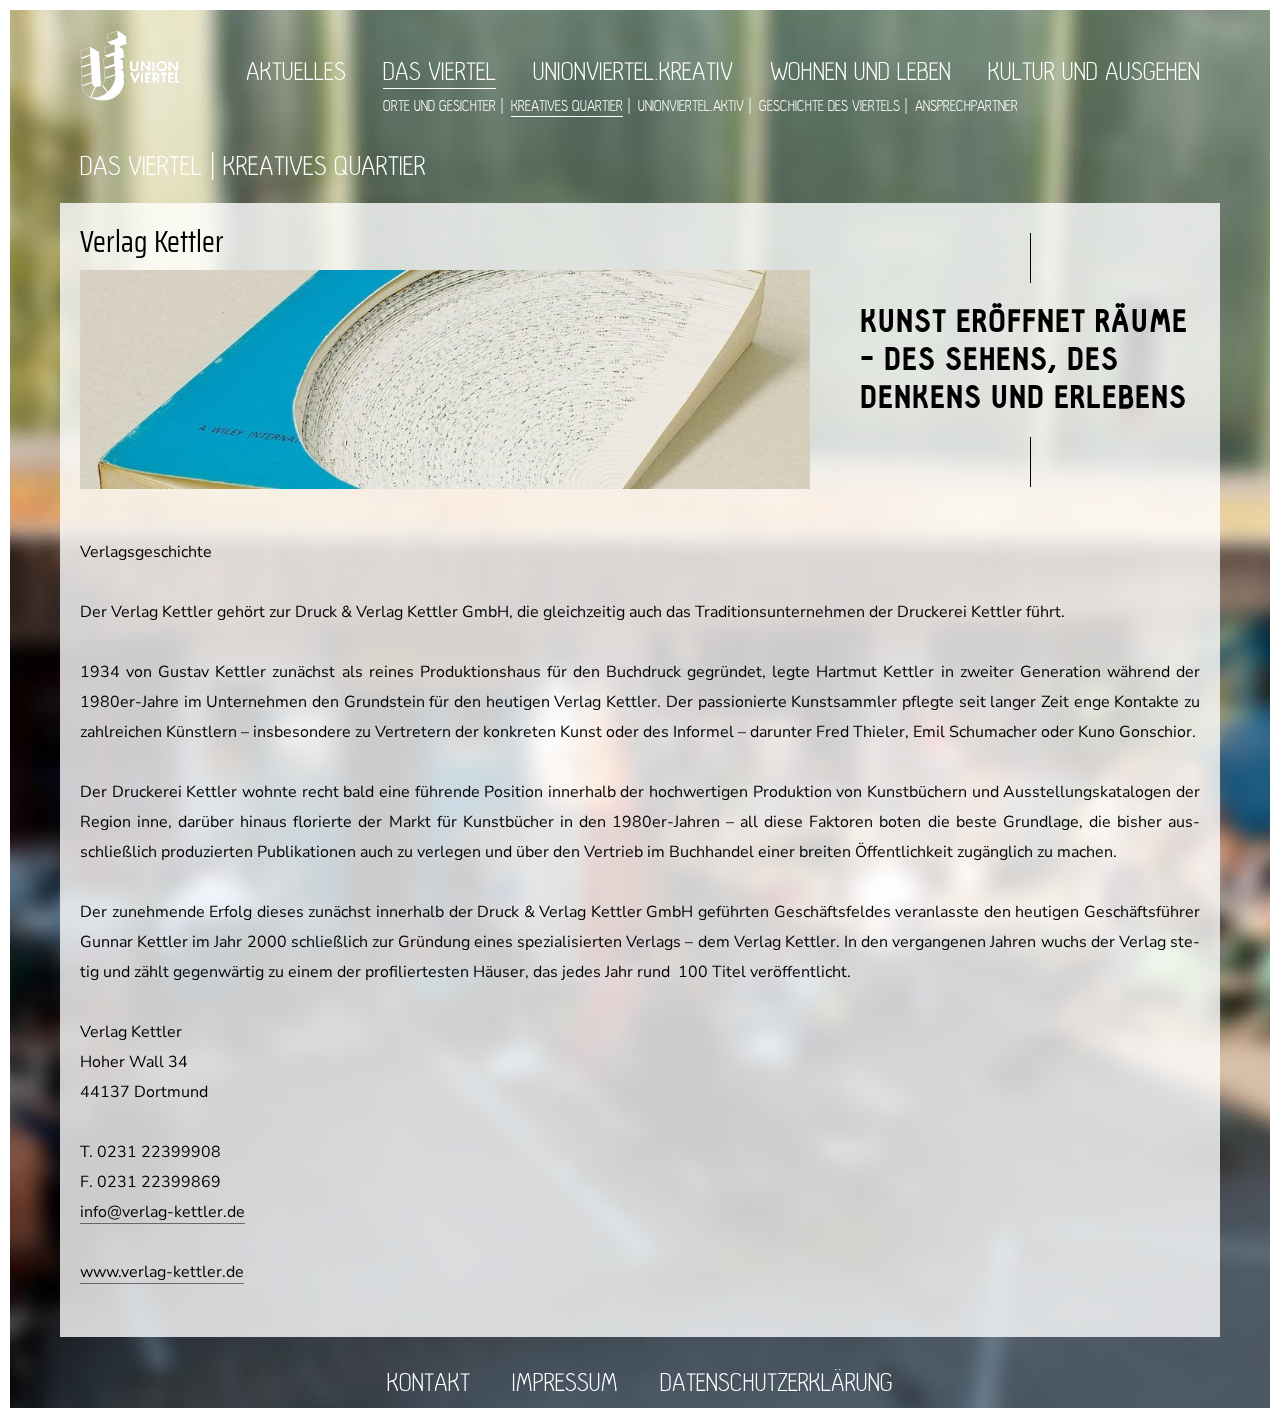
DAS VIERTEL (439, 72)
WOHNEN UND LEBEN (860, 72)
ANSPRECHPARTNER (966, 106)
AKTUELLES (296, 72)
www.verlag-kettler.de (162, 1272)
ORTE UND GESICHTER (439, 106)
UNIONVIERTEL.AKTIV (691, 106)
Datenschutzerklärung (776, 1383)
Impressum (565, 1383)
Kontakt (428, 1383)
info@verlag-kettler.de (162, 1212)
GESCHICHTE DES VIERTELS (829, 106)
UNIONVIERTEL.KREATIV (633, 72)
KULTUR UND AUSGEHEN (1094, 72)
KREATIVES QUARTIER (567, 106)
